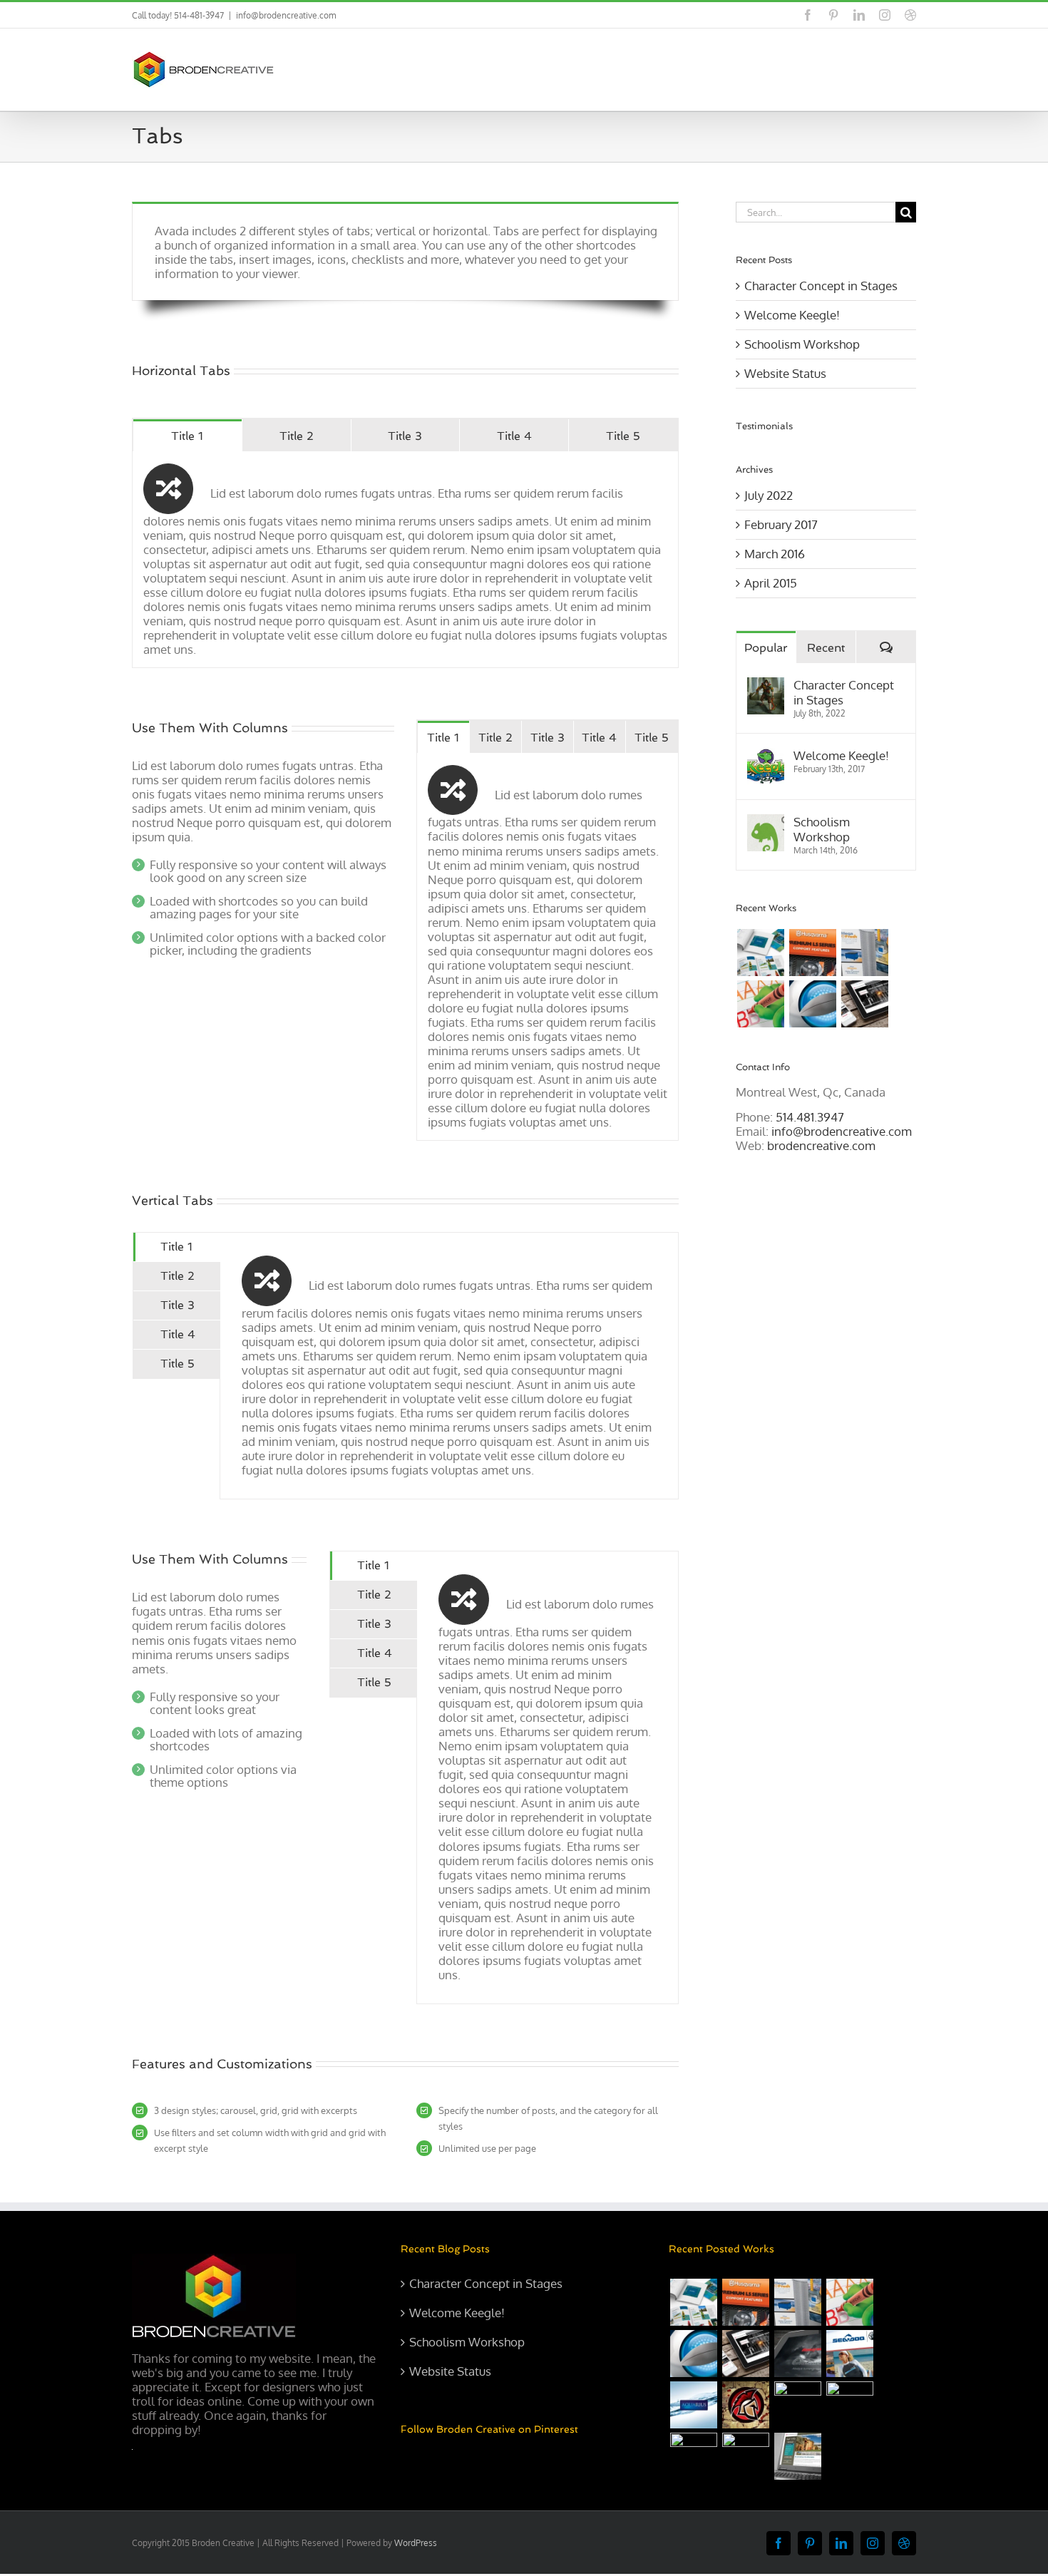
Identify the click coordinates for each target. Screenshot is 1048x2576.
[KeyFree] (797, 2405)
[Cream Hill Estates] (849, 2405)
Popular (766, 648)
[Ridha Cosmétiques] (745, 2456)
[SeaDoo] (849, 2354)
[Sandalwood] (864, 1004)
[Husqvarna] (812, 953)
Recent (826, 648)
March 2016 (775, 554)
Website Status (785, 373)
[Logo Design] (812, 1004)
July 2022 (769, 495)
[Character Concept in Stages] (766, 685)
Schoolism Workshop (802, 344)
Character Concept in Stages (821, 286)
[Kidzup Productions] (760, 1004)
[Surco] (864, 953)
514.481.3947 (810, 1117)
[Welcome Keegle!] (766, 755)
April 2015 (771, 583)
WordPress (416, 2543)
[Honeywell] (797, 2354)
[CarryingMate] (693, 2456)
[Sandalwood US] (797, 2456)
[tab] (187, 435)
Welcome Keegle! (792, 315)
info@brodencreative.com (286, 15)
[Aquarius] (693, 2405)
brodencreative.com (821, 1145)
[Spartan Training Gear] (745, 2405)
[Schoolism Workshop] (766, 822)
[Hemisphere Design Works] (760, 953)
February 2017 (781, 524)
